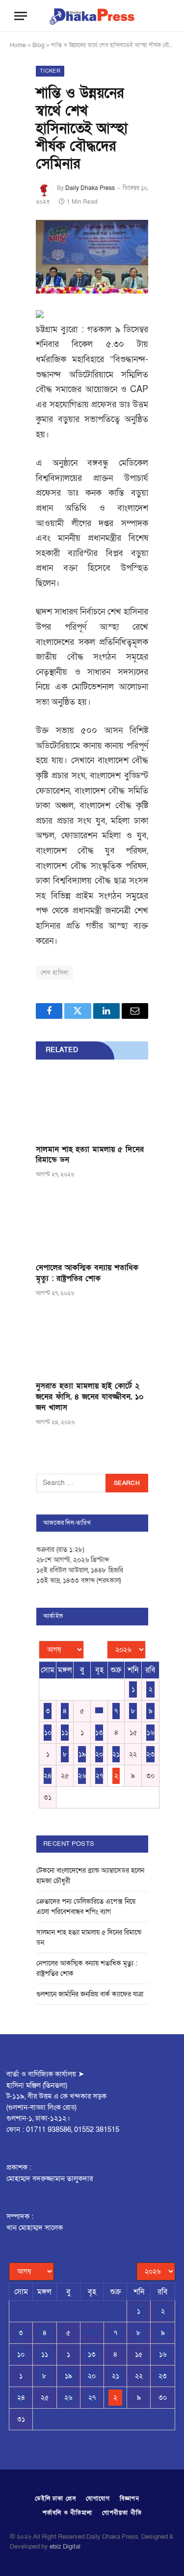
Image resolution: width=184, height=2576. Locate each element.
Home (18, 45)
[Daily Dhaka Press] (92, 16)
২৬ (82, 1776)
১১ (65, 1733)
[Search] (160, 16)
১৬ (150, 1733)
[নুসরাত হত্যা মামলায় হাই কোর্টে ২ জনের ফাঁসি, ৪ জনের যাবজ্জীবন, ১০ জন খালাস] (92, 1342)
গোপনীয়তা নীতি (122, 2513)
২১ (116, 1754)
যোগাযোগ (98, 2498)
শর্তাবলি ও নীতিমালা (67, 2513)
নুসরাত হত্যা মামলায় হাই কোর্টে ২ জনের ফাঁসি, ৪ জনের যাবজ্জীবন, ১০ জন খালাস (90, 1397)
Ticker (50, 71)
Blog (39, 45)
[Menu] (21, 16)
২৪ (48, 1776)
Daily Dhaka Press (90, 188)
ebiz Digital (65, 2547)
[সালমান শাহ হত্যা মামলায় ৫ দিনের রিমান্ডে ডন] (92, 1105)
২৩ (150, 1754)
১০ (48, 1733)
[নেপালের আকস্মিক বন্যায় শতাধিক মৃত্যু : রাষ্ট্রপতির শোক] (92, 1223)
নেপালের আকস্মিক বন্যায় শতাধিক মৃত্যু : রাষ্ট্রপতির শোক (87, 1273)
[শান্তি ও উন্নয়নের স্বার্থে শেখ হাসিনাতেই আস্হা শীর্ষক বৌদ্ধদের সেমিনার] (92, 257)
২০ (99, 1754)
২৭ (99, 1776)
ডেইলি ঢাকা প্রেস (56, 2498)
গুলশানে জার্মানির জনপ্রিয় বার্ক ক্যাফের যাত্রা (90, 1994)
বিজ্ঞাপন (130, 2498)
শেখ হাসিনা (54, 973)
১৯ (82, 1754)
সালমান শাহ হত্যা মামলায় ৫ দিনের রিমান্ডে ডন (90, 1155)
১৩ (99, 1733)
